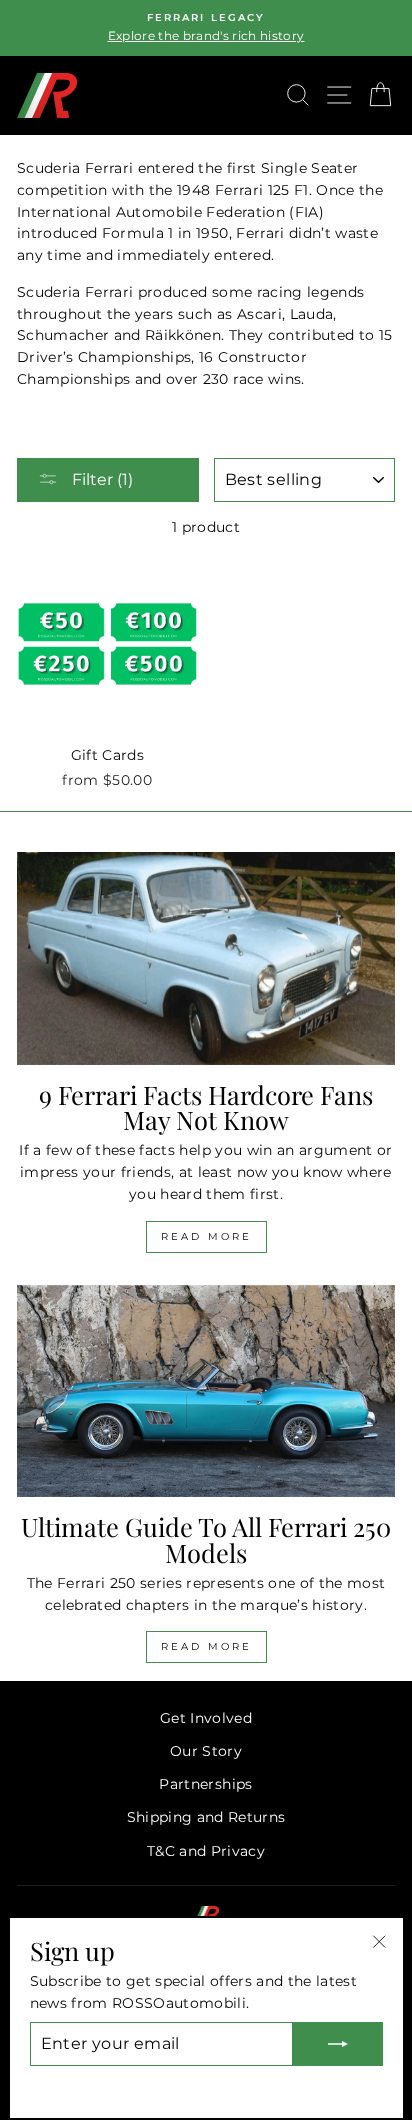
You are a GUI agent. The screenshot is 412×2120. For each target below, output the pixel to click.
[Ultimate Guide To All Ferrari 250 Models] (206, 1391)
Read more (206, 1236)
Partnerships (205, 1784)
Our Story (206, 1751)
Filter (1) (100, 479)
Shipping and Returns (206, 1817)
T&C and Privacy (206, 1851)
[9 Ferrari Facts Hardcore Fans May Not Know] (206, 958)
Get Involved (206, 1718)
